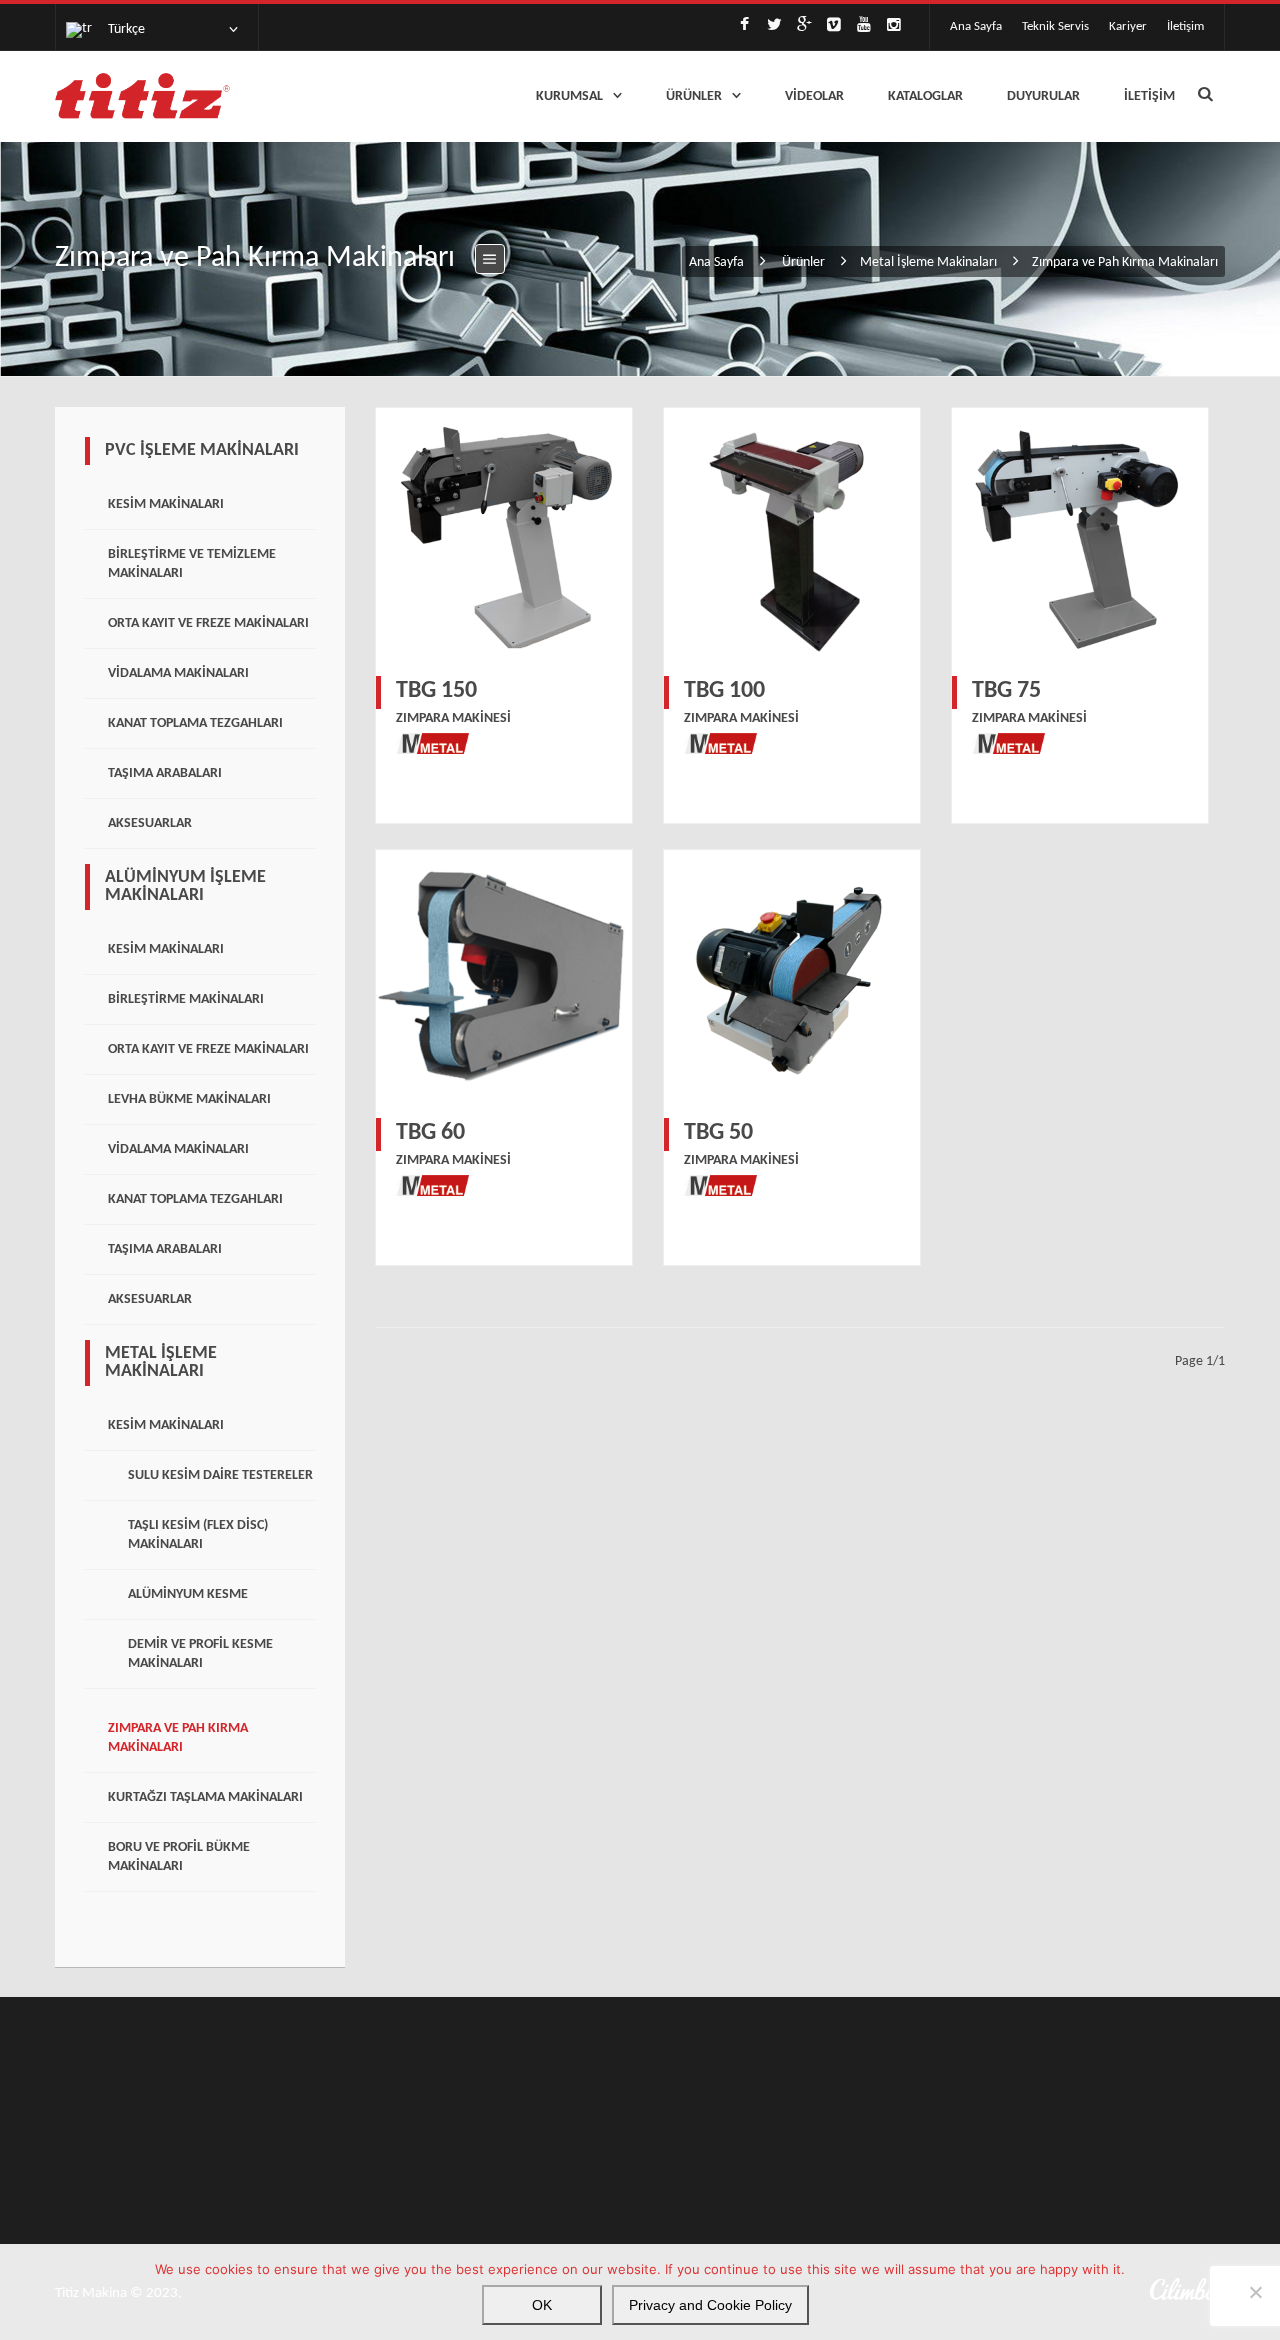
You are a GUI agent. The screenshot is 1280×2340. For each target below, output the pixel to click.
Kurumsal (569, 96)
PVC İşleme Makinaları (202, 450)
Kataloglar (925, 96)
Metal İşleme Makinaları (928, 262)
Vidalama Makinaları (178, 673)
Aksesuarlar (150, 823)
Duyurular (1043, 96)
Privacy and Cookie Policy (710, 2305)
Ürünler (694, 96)
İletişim (1185, 26)
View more (504, 536)
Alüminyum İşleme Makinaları (185, 886)
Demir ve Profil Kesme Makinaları (200, 1654)
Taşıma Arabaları (165, 773)
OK (542, 2305)
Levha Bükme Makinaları (189, 1099)
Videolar (814, 96)
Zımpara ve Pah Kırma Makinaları (178, 1738)
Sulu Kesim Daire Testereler (220, 1475)
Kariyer (1128, 26)
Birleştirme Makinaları (186, 999)
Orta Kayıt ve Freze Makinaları (208, 623)
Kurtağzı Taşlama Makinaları (205, 1797)
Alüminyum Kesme (188, 1594)
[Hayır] (1255, 2292)
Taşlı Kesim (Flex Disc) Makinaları (198, 1535)
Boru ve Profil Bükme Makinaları (179, 1857)
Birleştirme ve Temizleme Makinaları (192, 564)
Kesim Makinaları (166, 504)
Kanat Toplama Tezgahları (195, 723)
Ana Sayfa (976, 26)
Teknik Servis (1055, 26)
